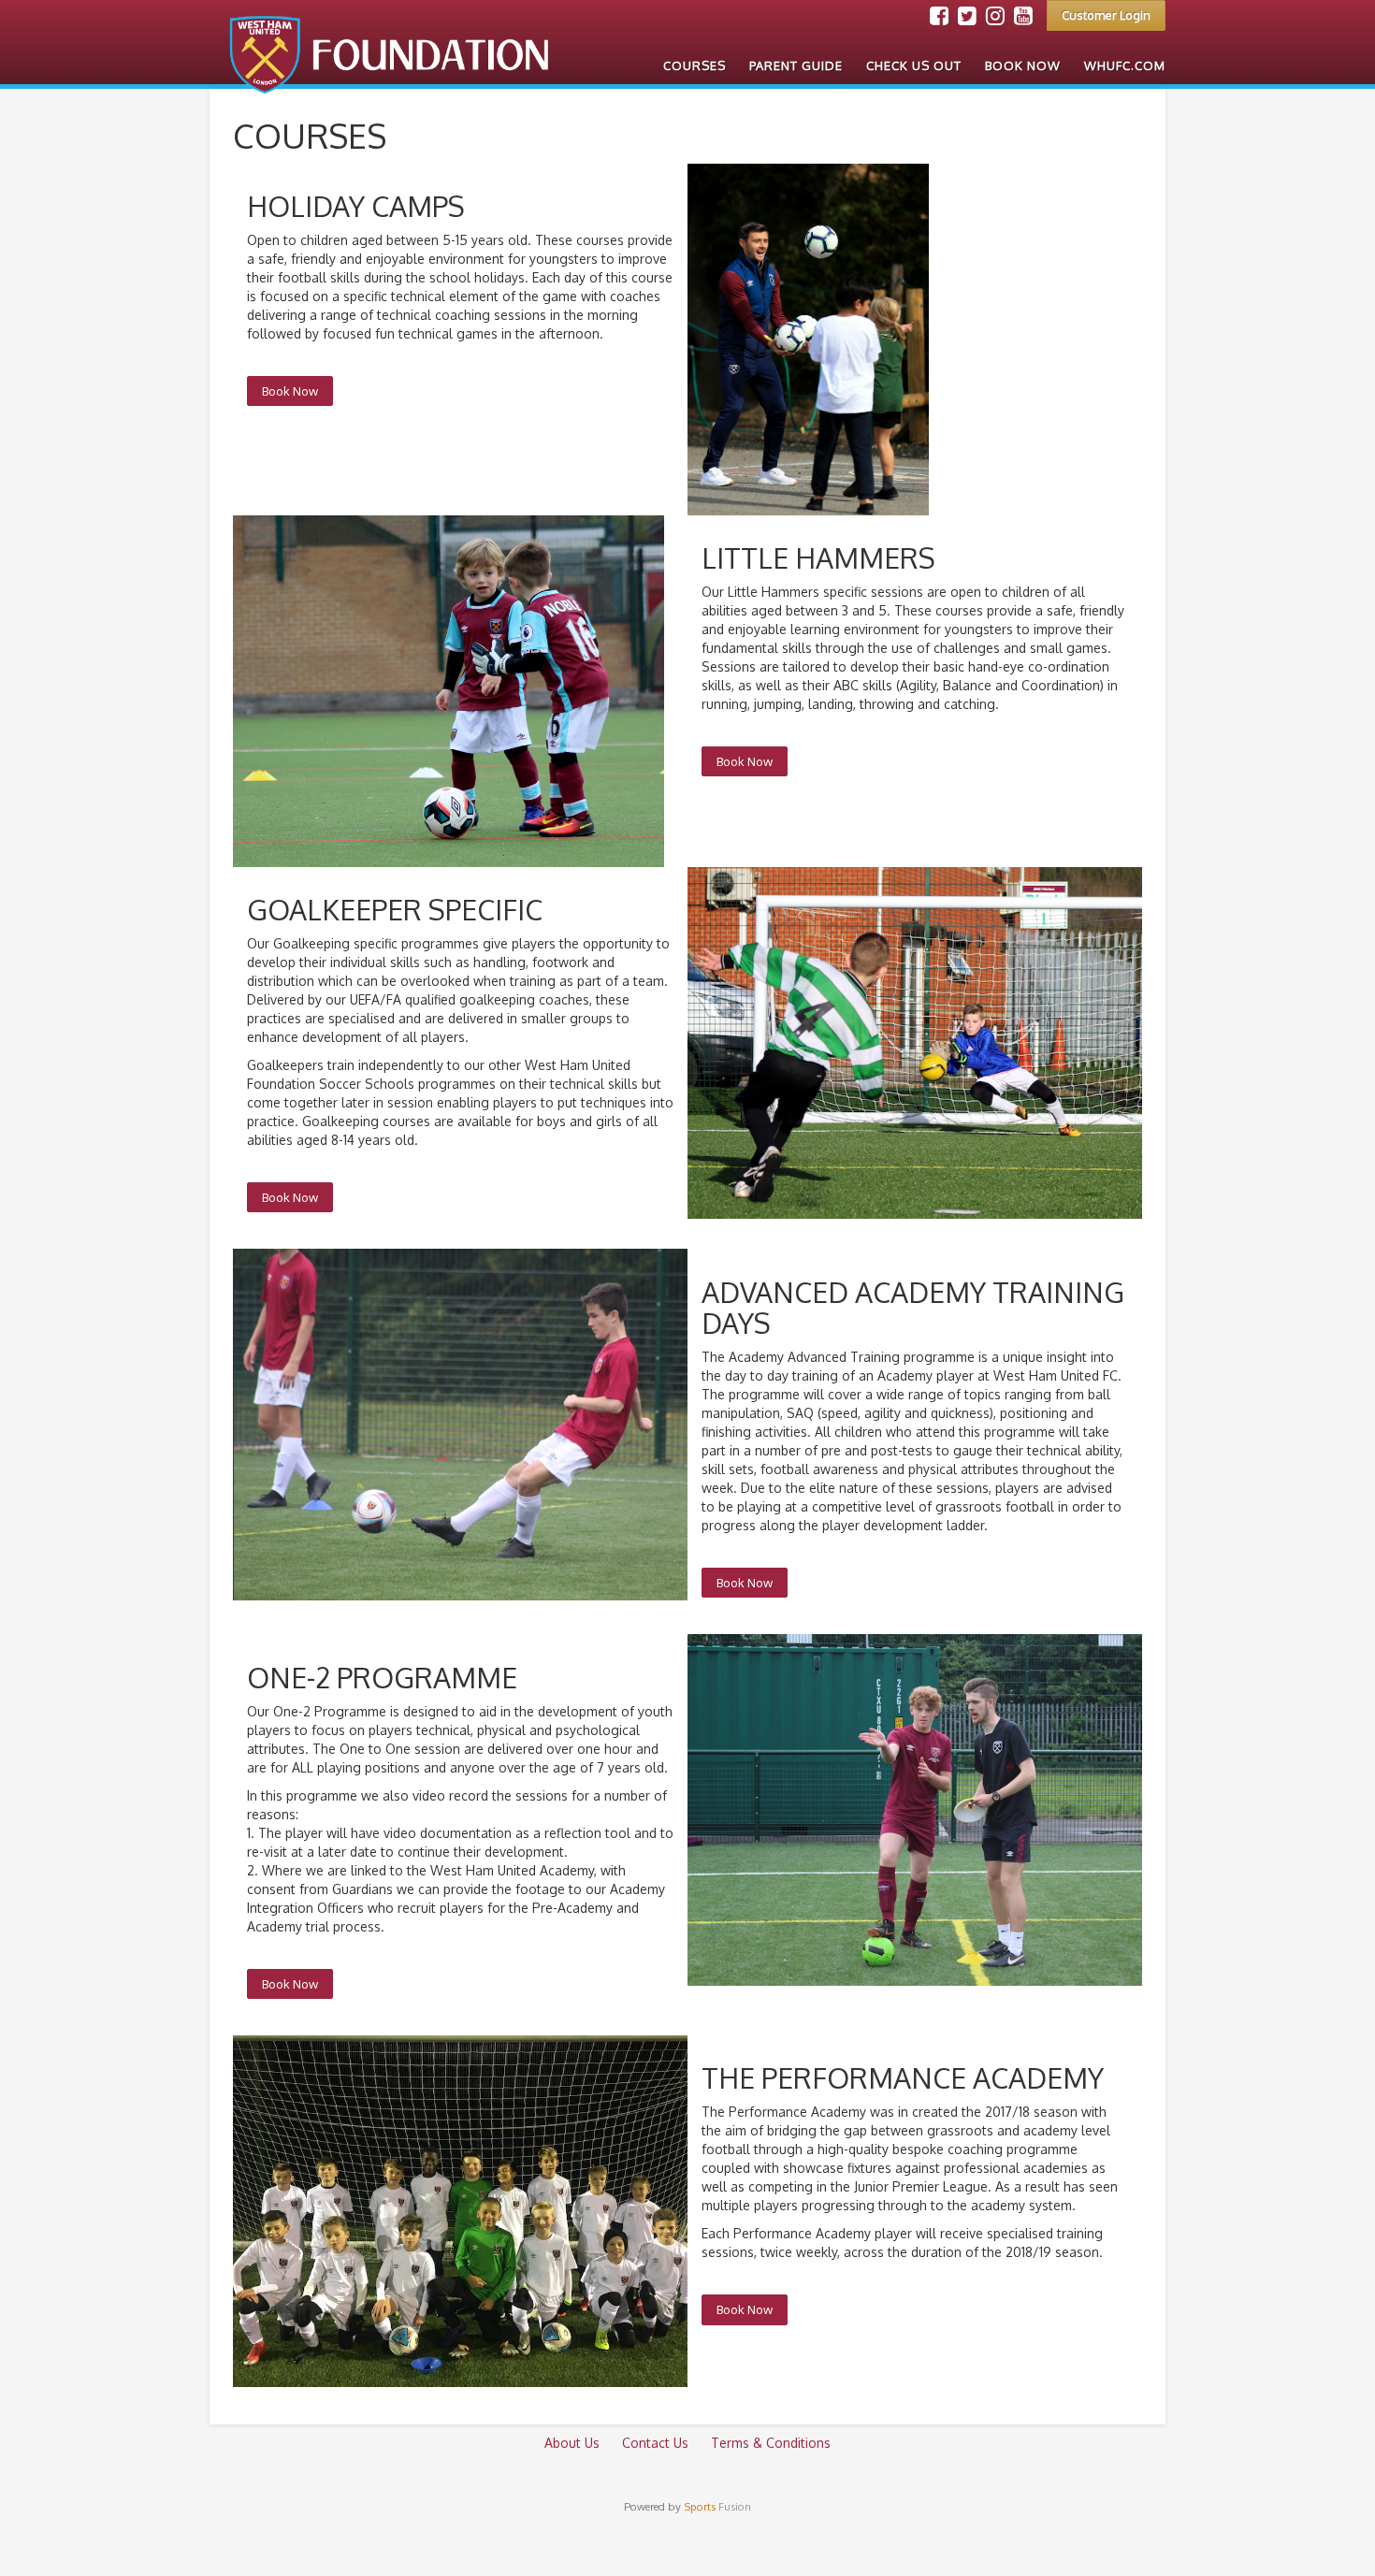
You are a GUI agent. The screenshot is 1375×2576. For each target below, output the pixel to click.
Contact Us (655, 2443)
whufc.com (1125, 65)
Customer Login (1106, 15)
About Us (572, 2443)
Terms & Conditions (771, 2443)
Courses (695, 65)
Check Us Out (914, 65)
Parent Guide (796, 65)
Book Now (1023, 65)
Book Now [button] (290, 391)
